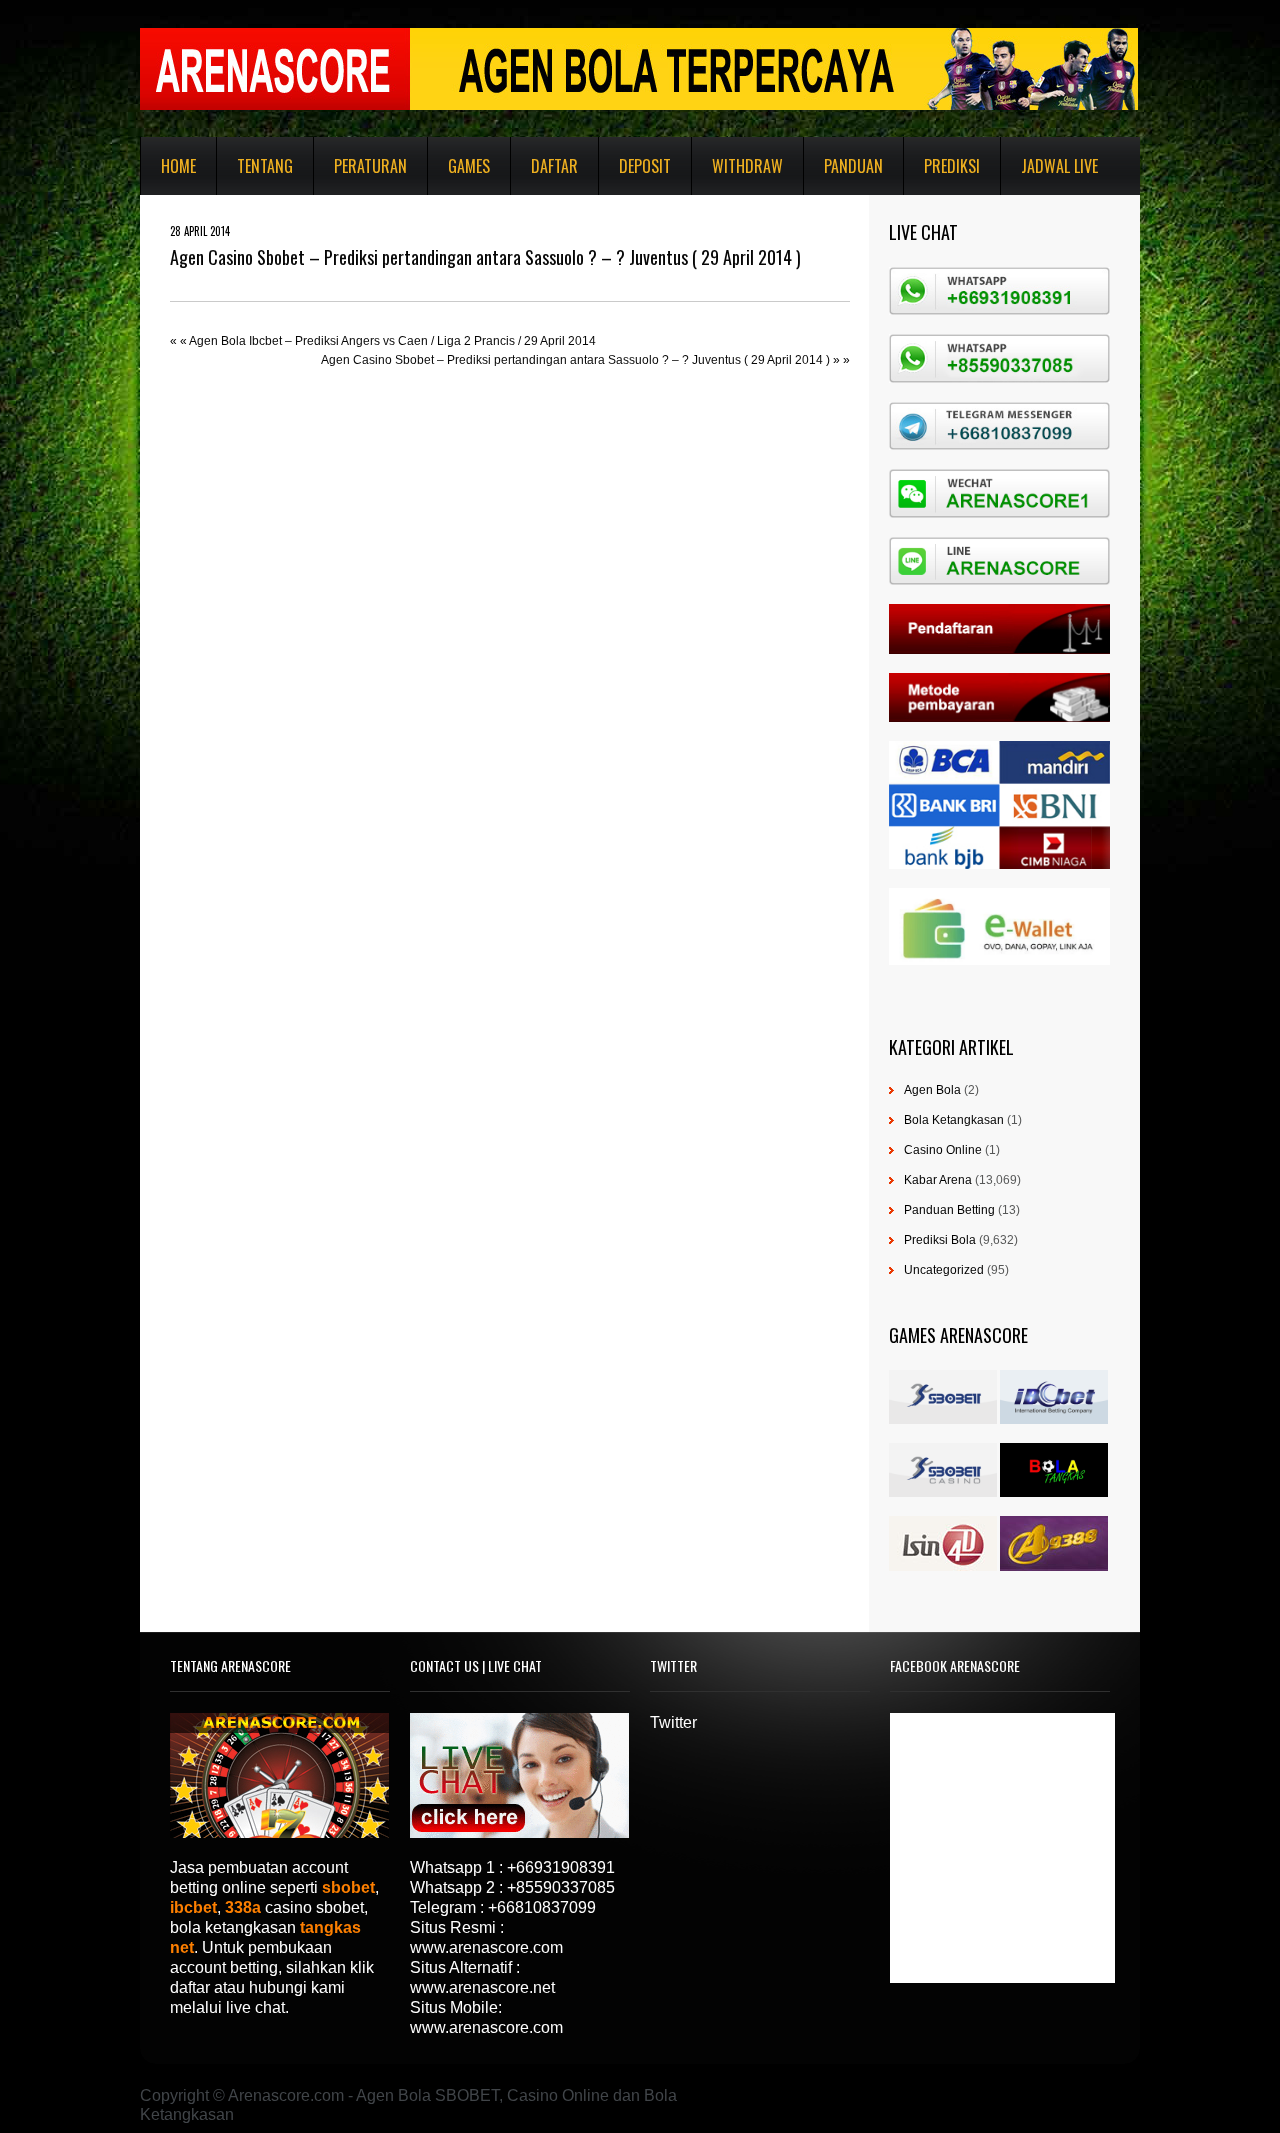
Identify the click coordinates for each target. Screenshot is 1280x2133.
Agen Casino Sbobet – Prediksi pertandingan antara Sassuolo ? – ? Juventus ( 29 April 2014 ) (575, 360)
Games (469, 166)
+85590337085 (561, 1887)
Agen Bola (932, 1090)
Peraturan (370, 166)
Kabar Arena (938, 1180)
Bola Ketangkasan (954, 1120)
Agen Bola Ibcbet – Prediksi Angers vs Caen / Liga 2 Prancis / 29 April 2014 (392, 341)
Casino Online (943, 1150)
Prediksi (952, 166)
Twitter (673, 1722)
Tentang (265, 166)
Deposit (645, 166)
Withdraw (747, 166)
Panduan (853, 166)
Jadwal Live (1059, 166)
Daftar (554, 166)
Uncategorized (944, 1270)
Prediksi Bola (940, 1240)
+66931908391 (561, 1867)
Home (178, 166)
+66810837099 (542, 1907)
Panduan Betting (949, 1210)
